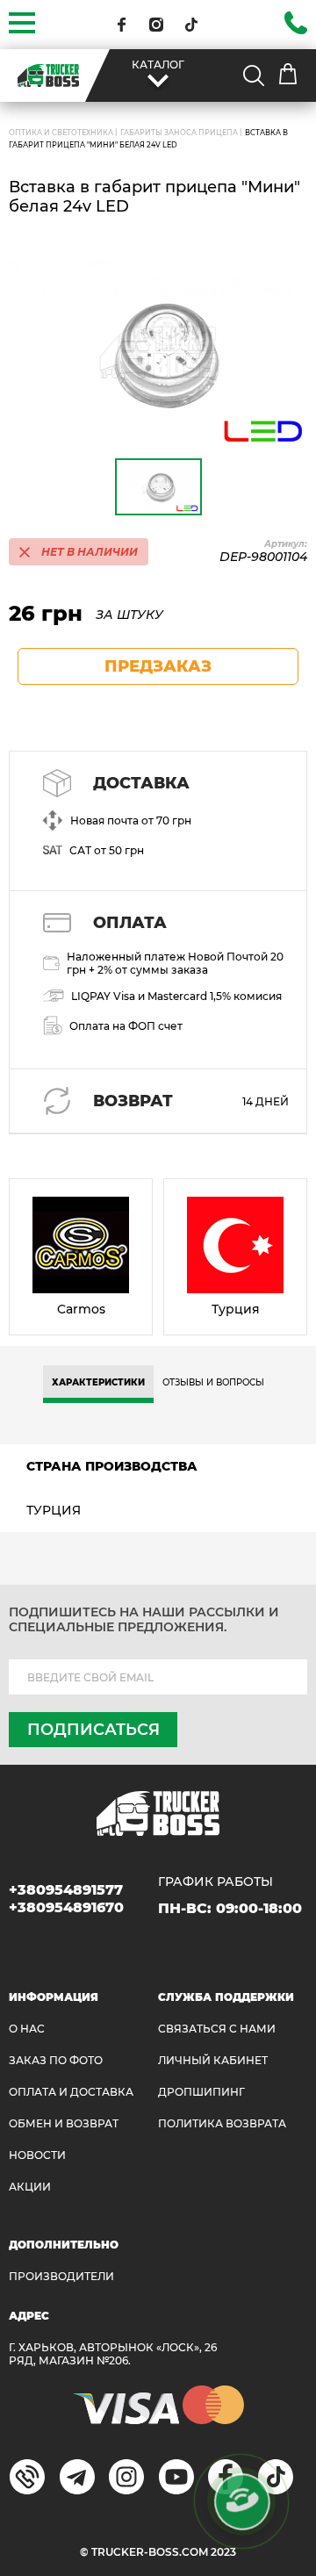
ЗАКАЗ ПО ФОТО (56, 2060)
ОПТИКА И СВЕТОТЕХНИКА (61, 133)
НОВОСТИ (37, 2155)
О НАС (27, 2029)
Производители (61, 2276)
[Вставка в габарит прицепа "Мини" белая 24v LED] (158, 353)
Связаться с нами (217, 2029)
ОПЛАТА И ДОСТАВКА (71, 2092)
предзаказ (158, 666)
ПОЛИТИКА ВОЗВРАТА (222, 2123)
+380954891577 (66, 1890)
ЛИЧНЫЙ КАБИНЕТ (213, 2060)
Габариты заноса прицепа (179, 133)
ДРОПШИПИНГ (201, 2092)
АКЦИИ (30, 2187)
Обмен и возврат (64, 2123)
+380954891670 (66, 1907)
